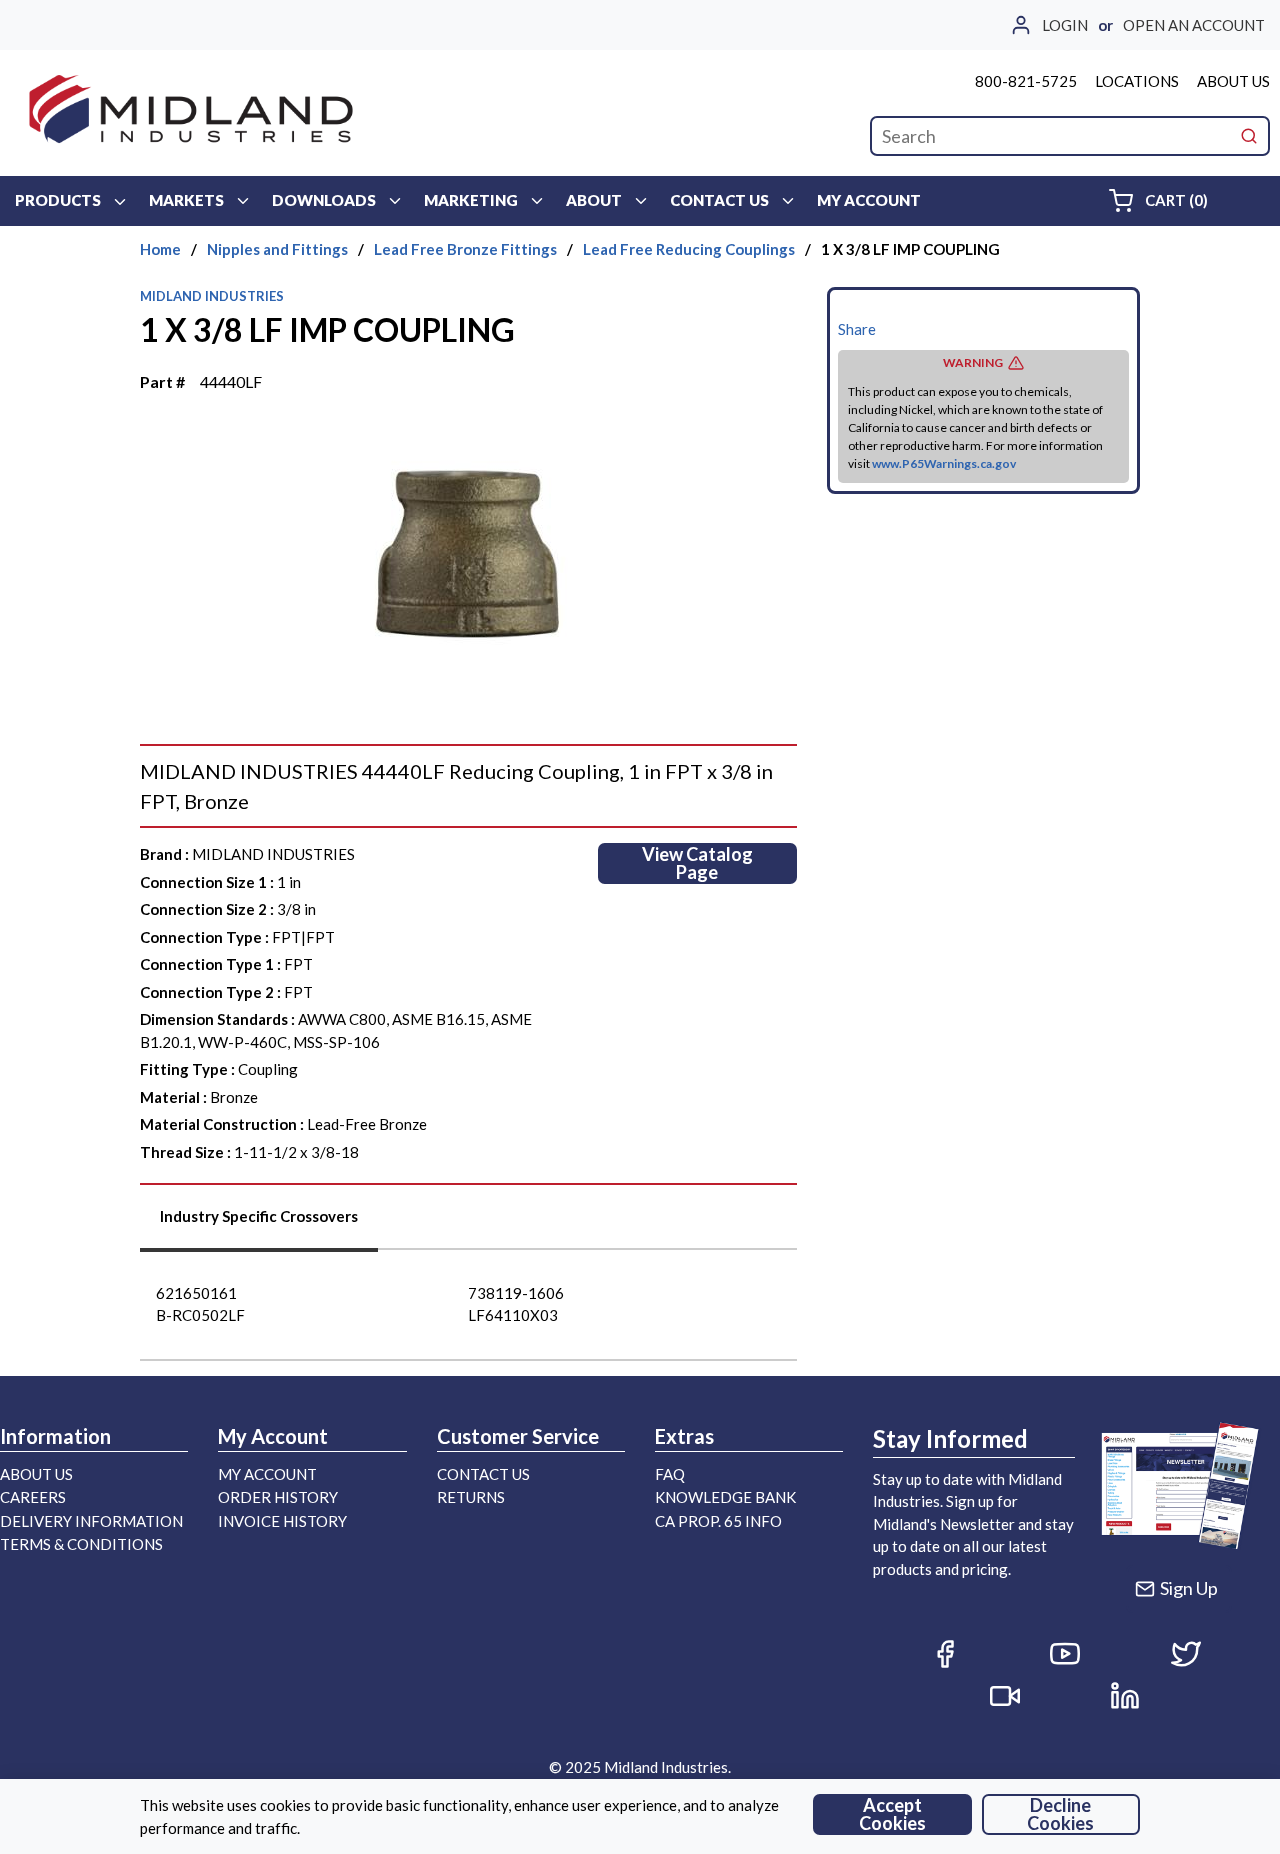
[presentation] (259, 1223)
